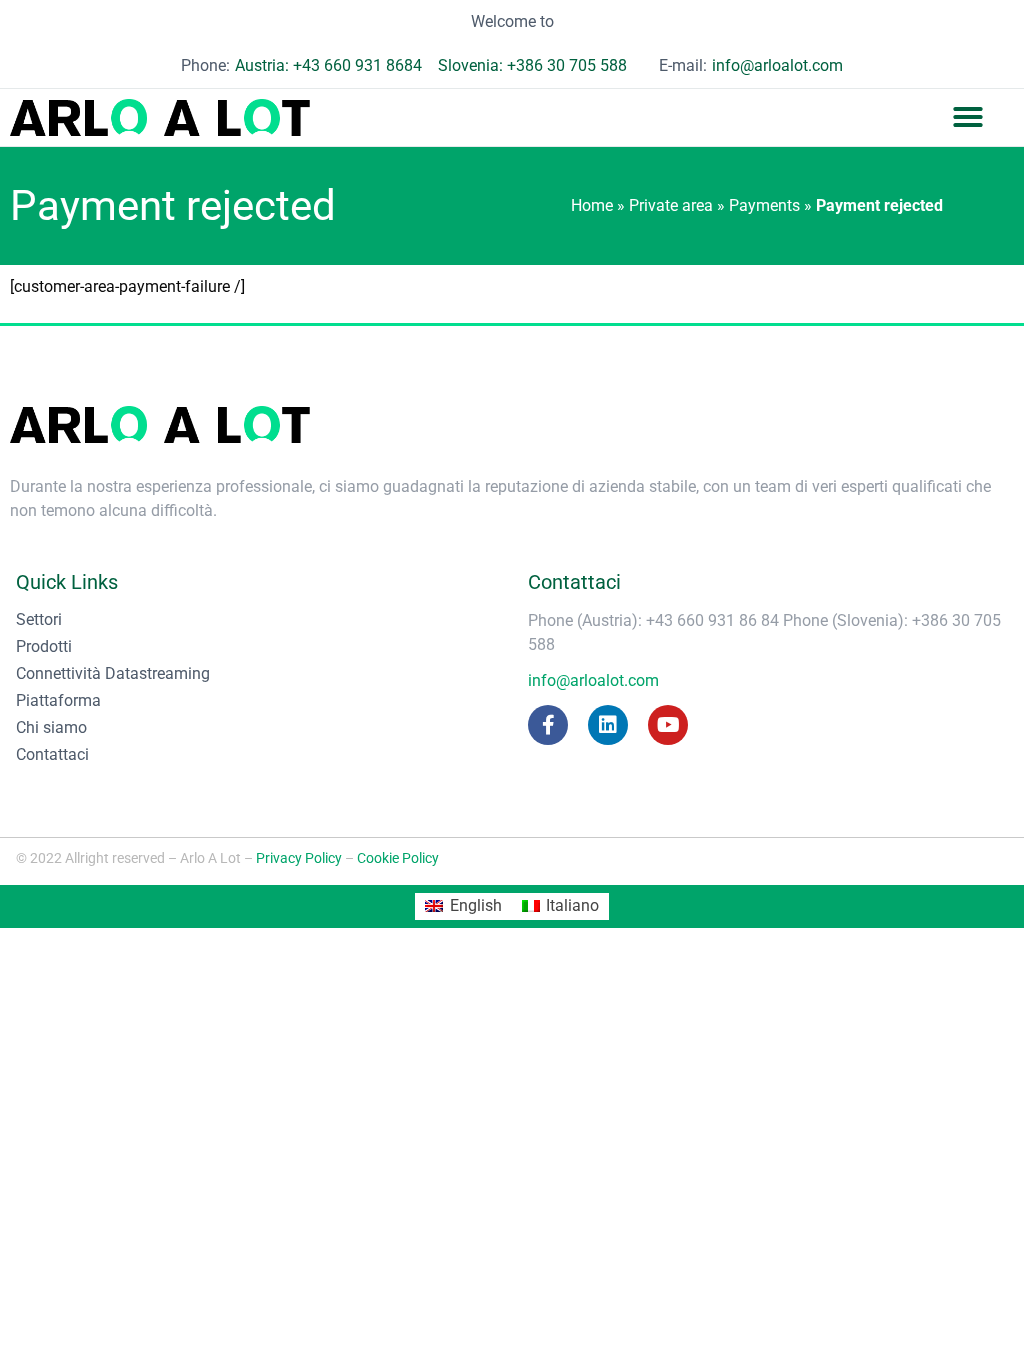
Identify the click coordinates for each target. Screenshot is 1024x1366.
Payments (764, 205)
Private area (671, 205)
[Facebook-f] (548, 725)
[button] (968, 117)
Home (592, 205)
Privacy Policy (299, 858)
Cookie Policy (398, 858)
